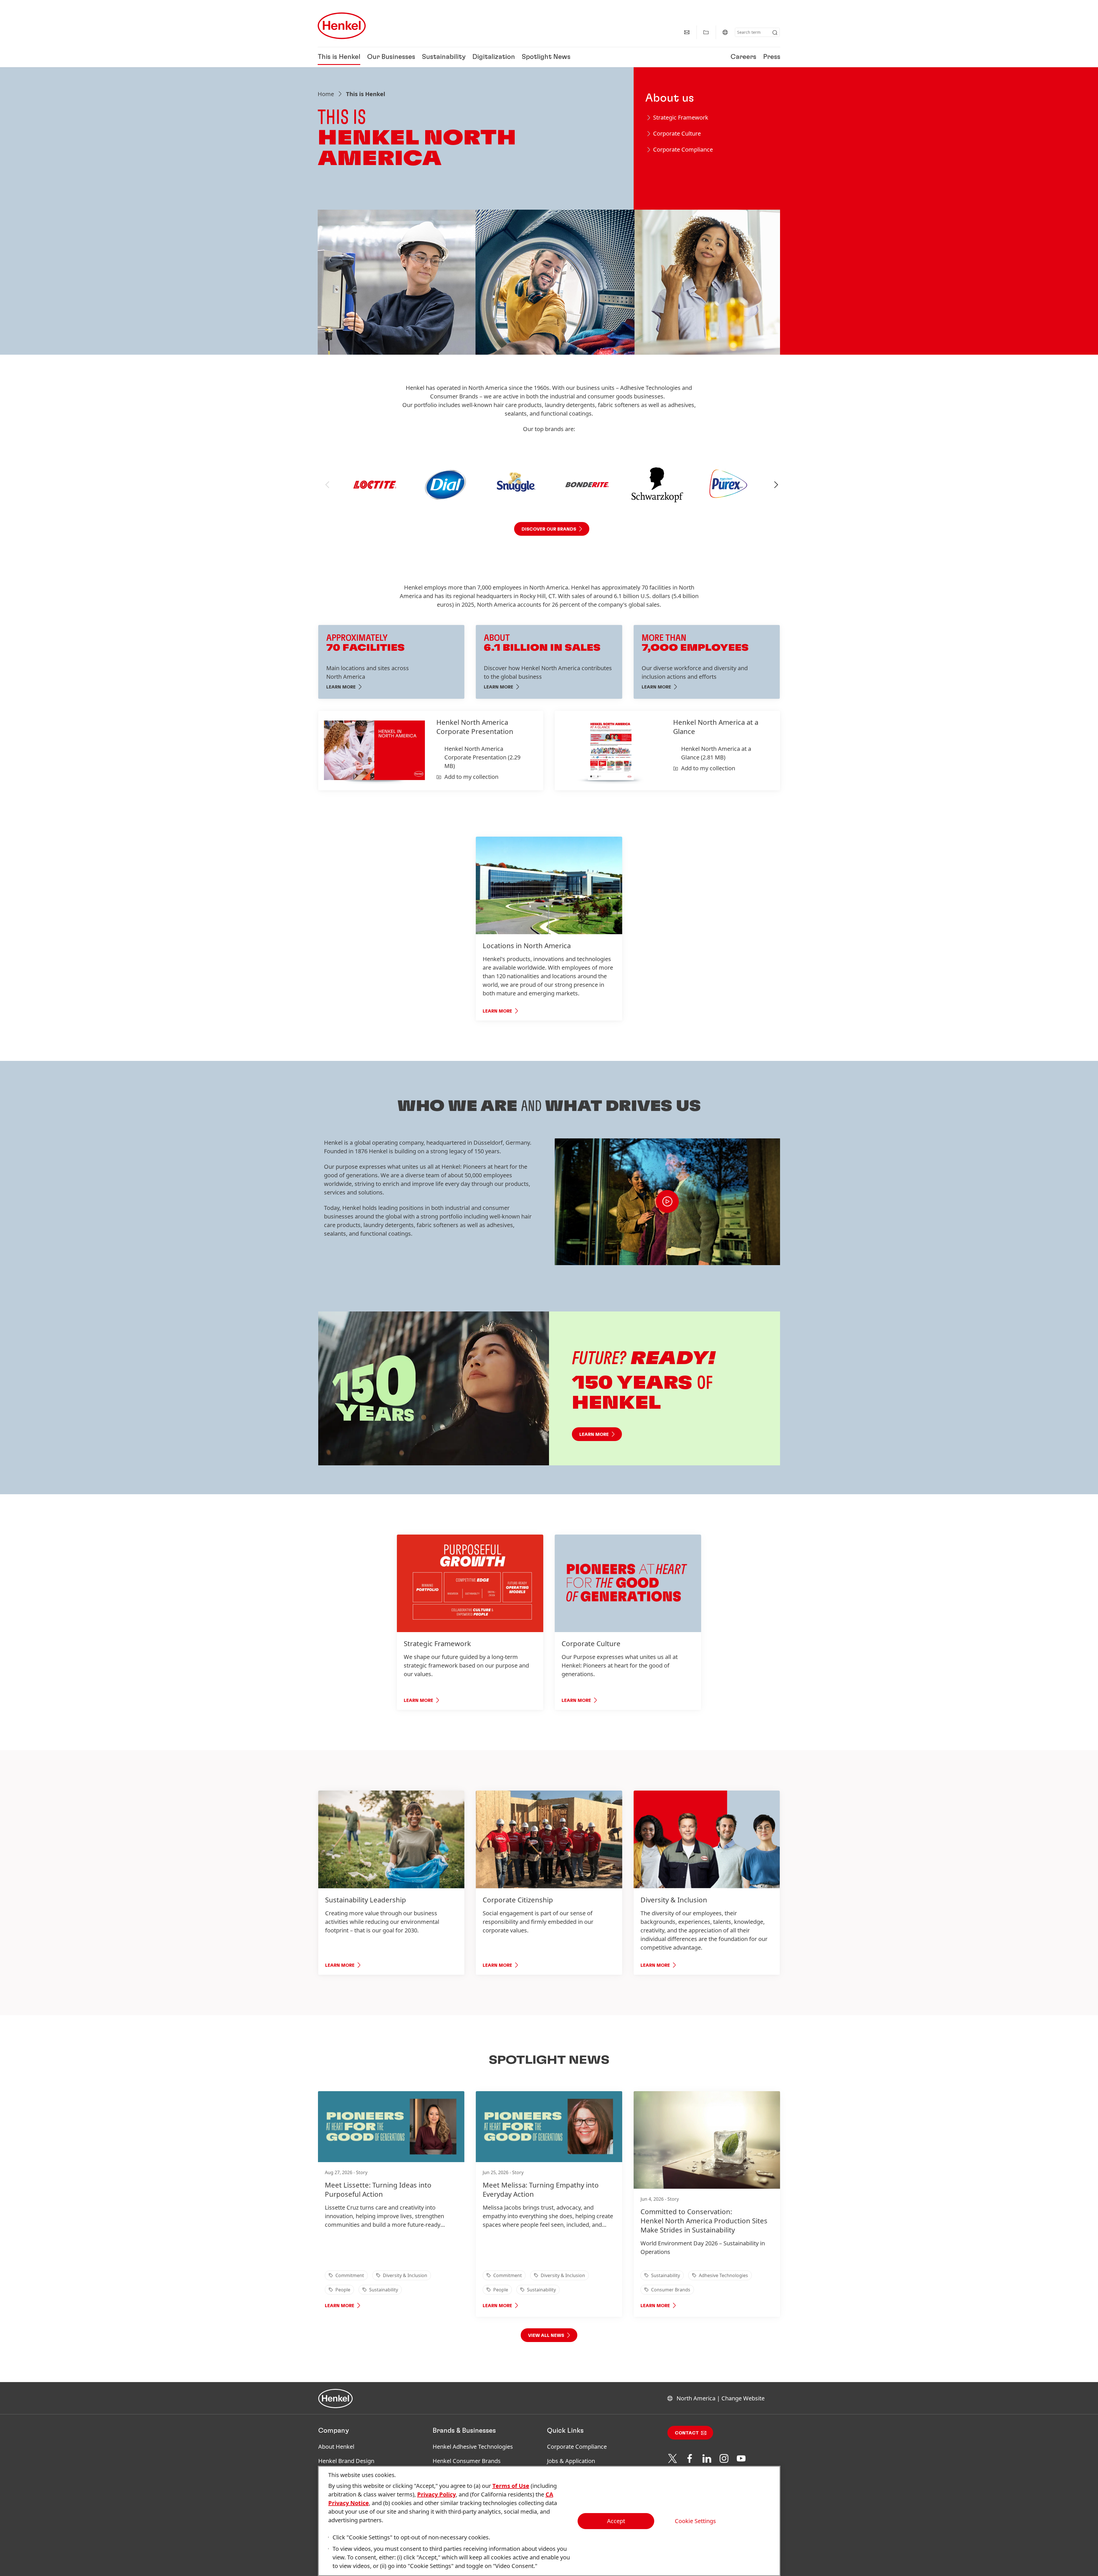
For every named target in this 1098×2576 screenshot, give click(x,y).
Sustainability (444, 57)
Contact (687, 2433)
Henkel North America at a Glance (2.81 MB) (716, 753)
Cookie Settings (695, 2521)
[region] (549, 2521)
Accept (616, 2521)
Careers (743, 57)
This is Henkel (339, 57)
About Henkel (336, 2447)
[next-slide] (776, 485)
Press (772, 57)
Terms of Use (511, 2486)
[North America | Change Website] (725, 32)
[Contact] (687, 32)
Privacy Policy (436, 2494)
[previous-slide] (327, 485)
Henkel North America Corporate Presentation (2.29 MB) (482, 757)
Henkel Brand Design (346, 2461)
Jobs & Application (571, 2461)
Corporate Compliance (577, 2447)
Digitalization (494, 57)
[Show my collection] (706, 32)
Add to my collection (471, 777)
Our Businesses (391, 57)
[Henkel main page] (342, 26)
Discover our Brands (549, 529)
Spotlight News (546, 57)
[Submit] (775, 33)
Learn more (594, 1434)
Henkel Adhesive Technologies (473, 2447)
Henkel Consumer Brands (467, 2461)
